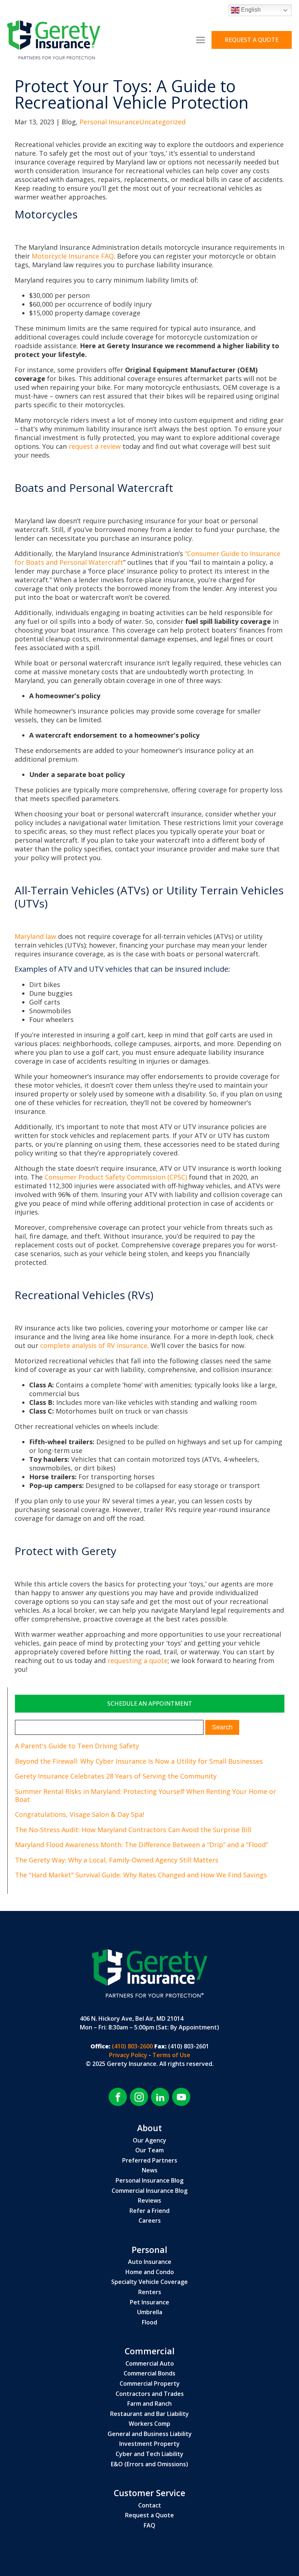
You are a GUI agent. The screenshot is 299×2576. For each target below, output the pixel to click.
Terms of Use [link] (171, 2055)
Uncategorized (162, 122)
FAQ (149, 2526)
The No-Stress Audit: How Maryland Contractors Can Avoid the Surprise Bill (133, 1830)
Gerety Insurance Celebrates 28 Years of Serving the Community (116, 1776)
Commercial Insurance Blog (149, 2191)
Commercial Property (150, 2384)
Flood (149, 2323)
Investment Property (149, 2444)
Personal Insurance (109, 122)
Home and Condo (150, 2272)
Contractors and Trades (150, 2394)
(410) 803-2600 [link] (132, 2046)
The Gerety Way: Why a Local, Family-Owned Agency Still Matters (117, 1860)
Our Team (149, 2150)
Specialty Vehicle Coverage (149, 2282)
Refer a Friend (149, 2211)
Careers (150, 2221)
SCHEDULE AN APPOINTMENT (150, 1703)
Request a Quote (149, 2515)
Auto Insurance (150, 2262)
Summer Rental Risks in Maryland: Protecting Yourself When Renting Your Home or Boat (145, 1795)
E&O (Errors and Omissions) (149, 2464)
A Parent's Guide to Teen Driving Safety (77, 1746)
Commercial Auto (150, 2364)
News (150, 2171)
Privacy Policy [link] (129, 2055)
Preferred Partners (150, 2161)
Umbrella (150, 2312)
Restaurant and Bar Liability (149, 2414)
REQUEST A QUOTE (252, 40)
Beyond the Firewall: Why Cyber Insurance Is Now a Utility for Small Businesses (139, 1761)
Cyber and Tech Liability (149, 2454)
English (250, 10)
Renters (150, 2292)
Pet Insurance (149, 2303)
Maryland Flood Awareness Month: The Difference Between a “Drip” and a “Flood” (141, 1845)
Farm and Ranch (149, 2404)
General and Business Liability (150, 2434)
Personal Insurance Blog (149, 2181)
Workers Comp (149, 2424)
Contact (150, 2506)
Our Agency (149, 2141)
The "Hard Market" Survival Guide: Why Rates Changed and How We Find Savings (141, 1875)
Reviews (149, 2201)
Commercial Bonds (149, 2374)
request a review (95, 446)
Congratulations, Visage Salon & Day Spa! (79, 1814)
